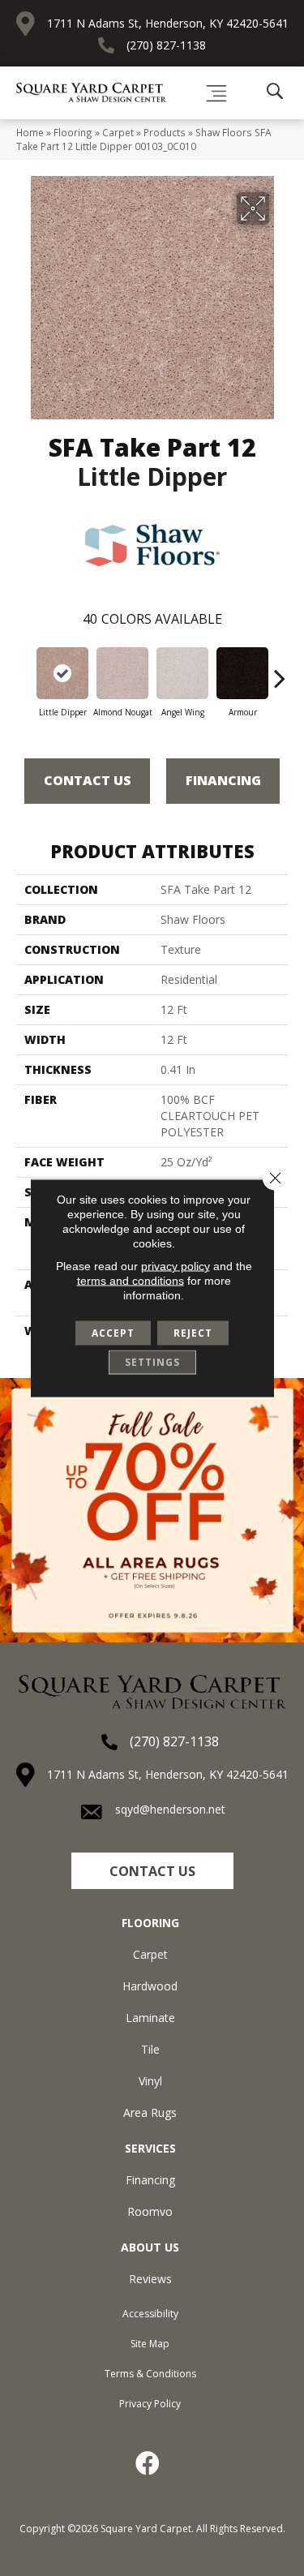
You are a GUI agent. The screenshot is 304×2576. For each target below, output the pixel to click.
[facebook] (148, 2463)
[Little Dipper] (62, 673)
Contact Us (88, 780)
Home (30, 132)
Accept (113, 1333)
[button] (152, 1871)
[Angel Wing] (182, 673)
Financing (223, 780)
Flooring (73, 132)
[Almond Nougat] (122, 673)
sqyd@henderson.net (170, 1809)
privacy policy (176, 1266)
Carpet (118, 132)
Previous (24, 670)
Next (280, 670)
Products (165, 132)
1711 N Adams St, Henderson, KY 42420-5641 (168, 23)
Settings (152, 1362)
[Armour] (242, 673)
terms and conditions (131, 1281)
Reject (193, 1333)
